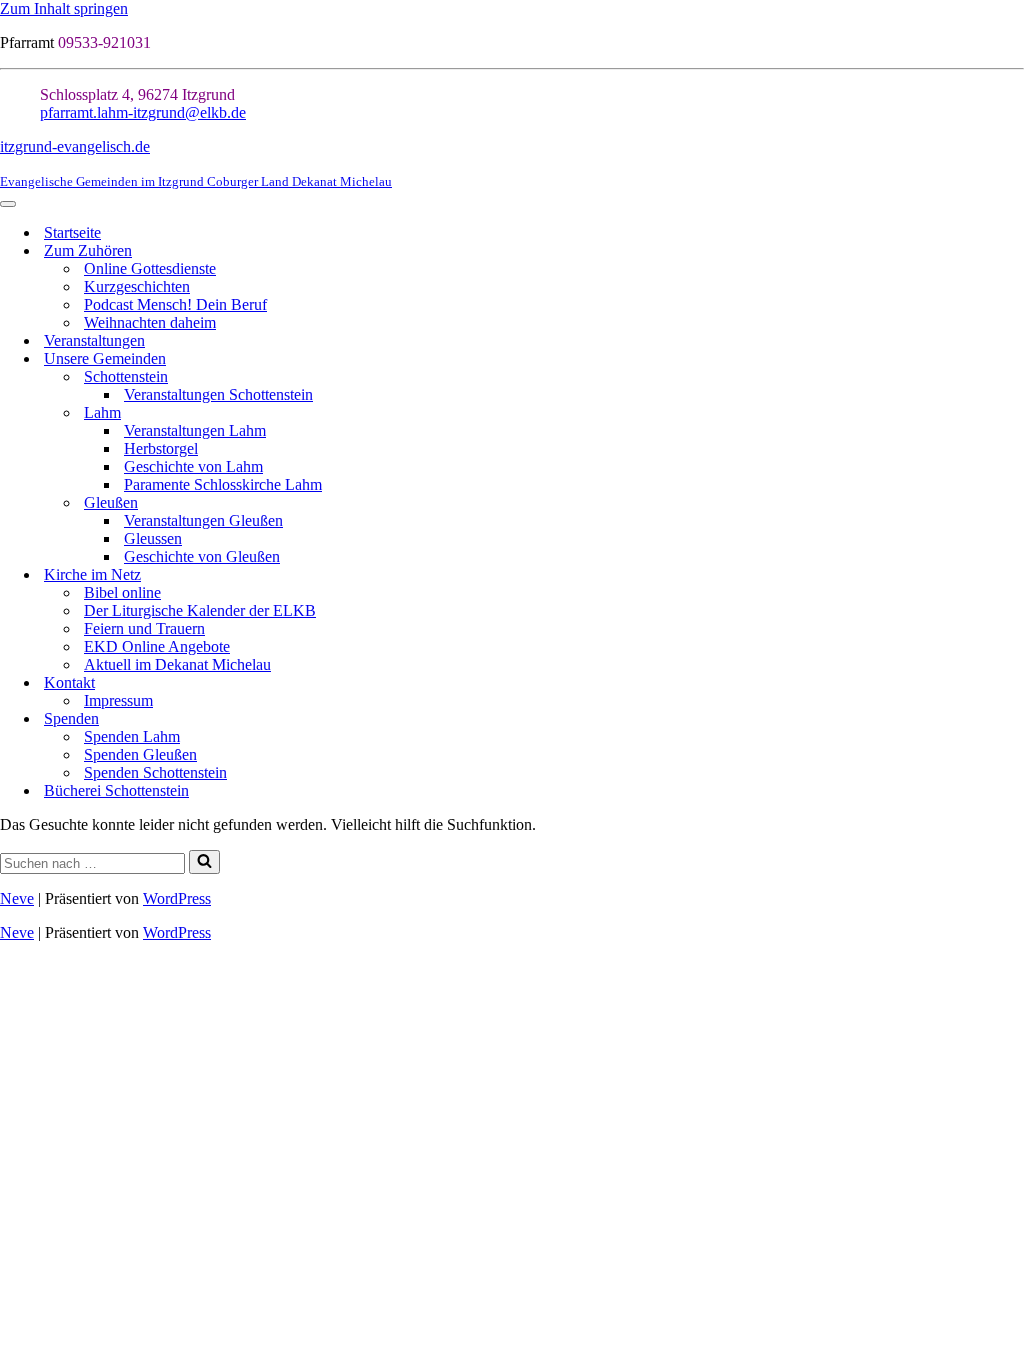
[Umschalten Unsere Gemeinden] (1014, 359)
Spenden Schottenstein (155, 772)
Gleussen (153, 538)
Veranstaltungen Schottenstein (218, 394)
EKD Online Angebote (157, 646)
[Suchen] (204, 862)
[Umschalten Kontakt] (1014, 683)
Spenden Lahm (132, 736)
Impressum (118, 700)
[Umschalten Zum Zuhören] (1014, 251)
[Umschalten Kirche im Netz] (1014, 575)
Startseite (72, 232)
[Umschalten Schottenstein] (1014, 377)
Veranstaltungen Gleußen (203, 520)
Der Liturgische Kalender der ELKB (200, 610)
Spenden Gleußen (140, 754)
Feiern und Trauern (144, 628)
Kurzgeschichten (137, 286)
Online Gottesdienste (150, 268)
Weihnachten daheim (150, 322)
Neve (17, 898)
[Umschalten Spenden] (1014, 719)
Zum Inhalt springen (64, 8)
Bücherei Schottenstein (116, 790)
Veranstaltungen (94, 340)
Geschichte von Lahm (193, 466)
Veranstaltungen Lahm (195, 430)
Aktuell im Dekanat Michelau (177, 664)
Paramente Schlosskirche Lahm (223, 484)
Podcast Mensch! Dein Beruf (175, 304)
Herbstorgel (161, 448)
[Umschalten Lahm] (1014, 413)
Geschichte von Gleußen (202, 556)
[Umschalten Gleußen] (1014, 503)
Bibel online (122, 592)
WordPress (177, 898)
